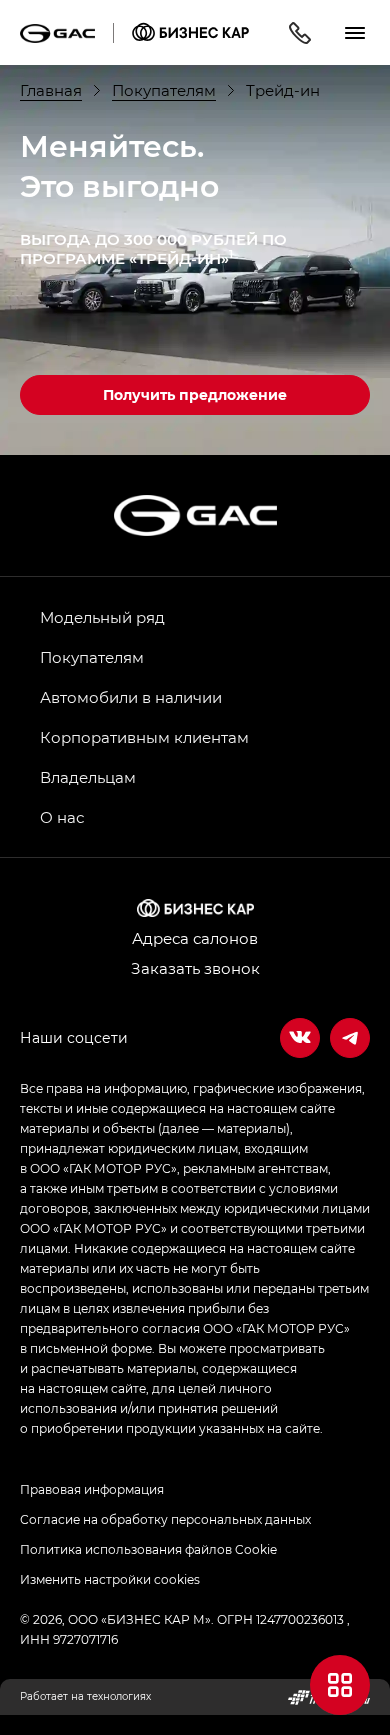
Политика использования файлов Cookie (148, 1549)
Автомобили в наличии (131, 697)
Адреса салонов (195, 938)
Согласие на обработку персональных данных (165, 1519)
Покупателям (92, 657)
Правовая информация (92, 1489)
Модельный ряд (102, 617)
